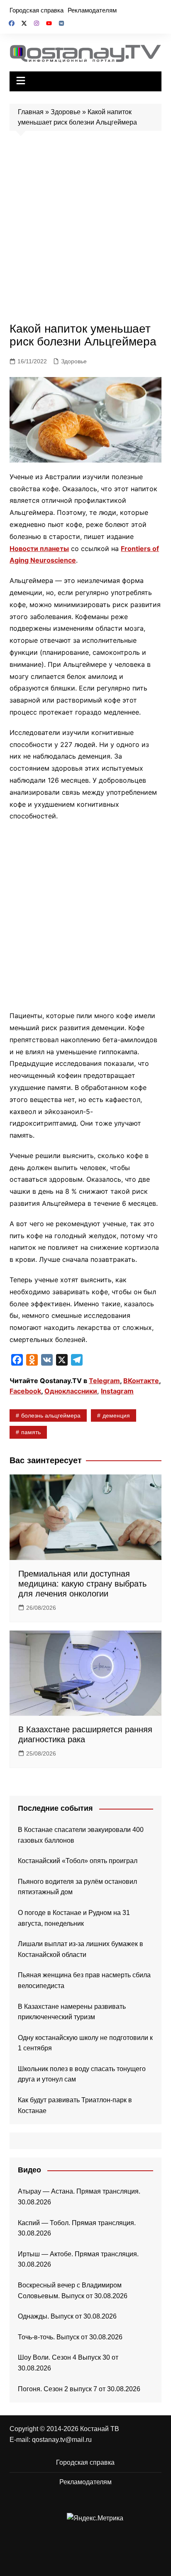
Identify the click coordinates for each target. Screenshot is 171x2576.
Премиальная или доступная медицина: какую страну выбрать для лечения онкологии (82, 1584)
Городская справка (37, 10)
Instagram (117, 1391)
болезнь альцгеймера (51, 1415)
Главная (31, 112)
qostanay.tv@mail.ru (62, 2440)
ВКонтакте (141, 1381)
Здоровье (66, 112)
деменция (116, 1415)
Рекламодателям (92, 10)
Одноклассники (71, 1391)
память (31, 1432)
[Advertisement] (85, 229)
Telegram (104, 1381)
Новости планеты (39, 549)
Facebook (25, 1391)
